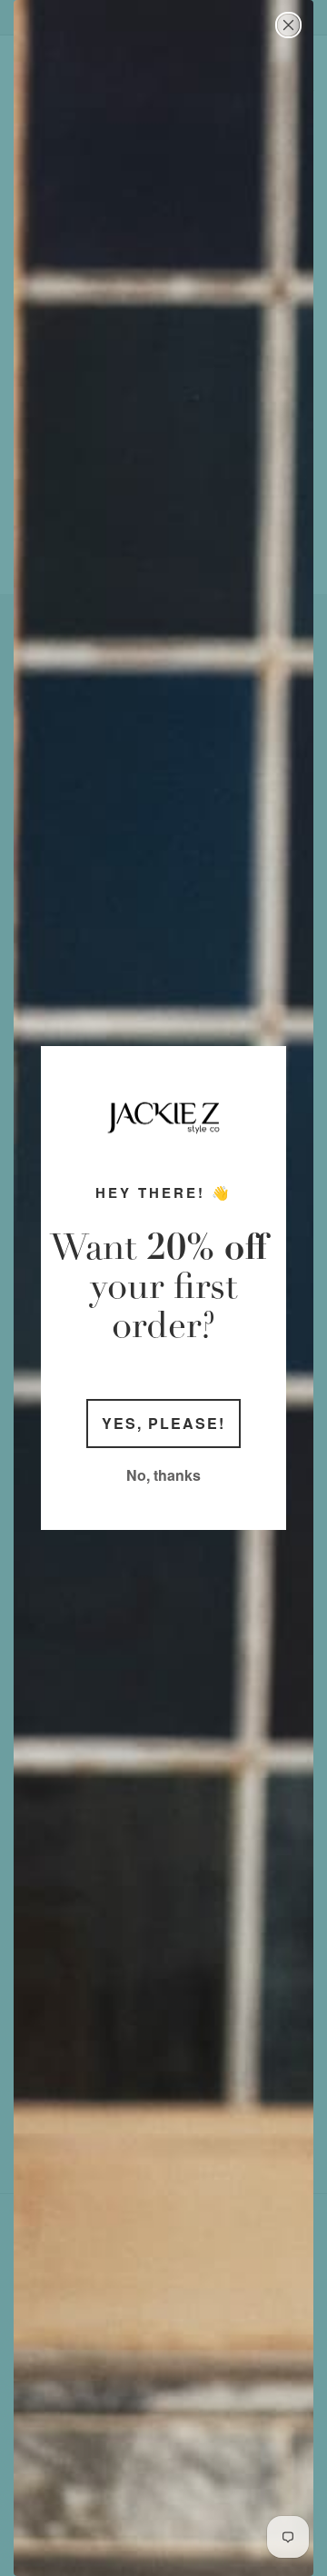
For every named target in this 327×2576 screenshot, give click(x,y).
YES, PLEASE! (163, 1423)
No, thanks (163, 1475)
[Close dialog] (288, 25)
